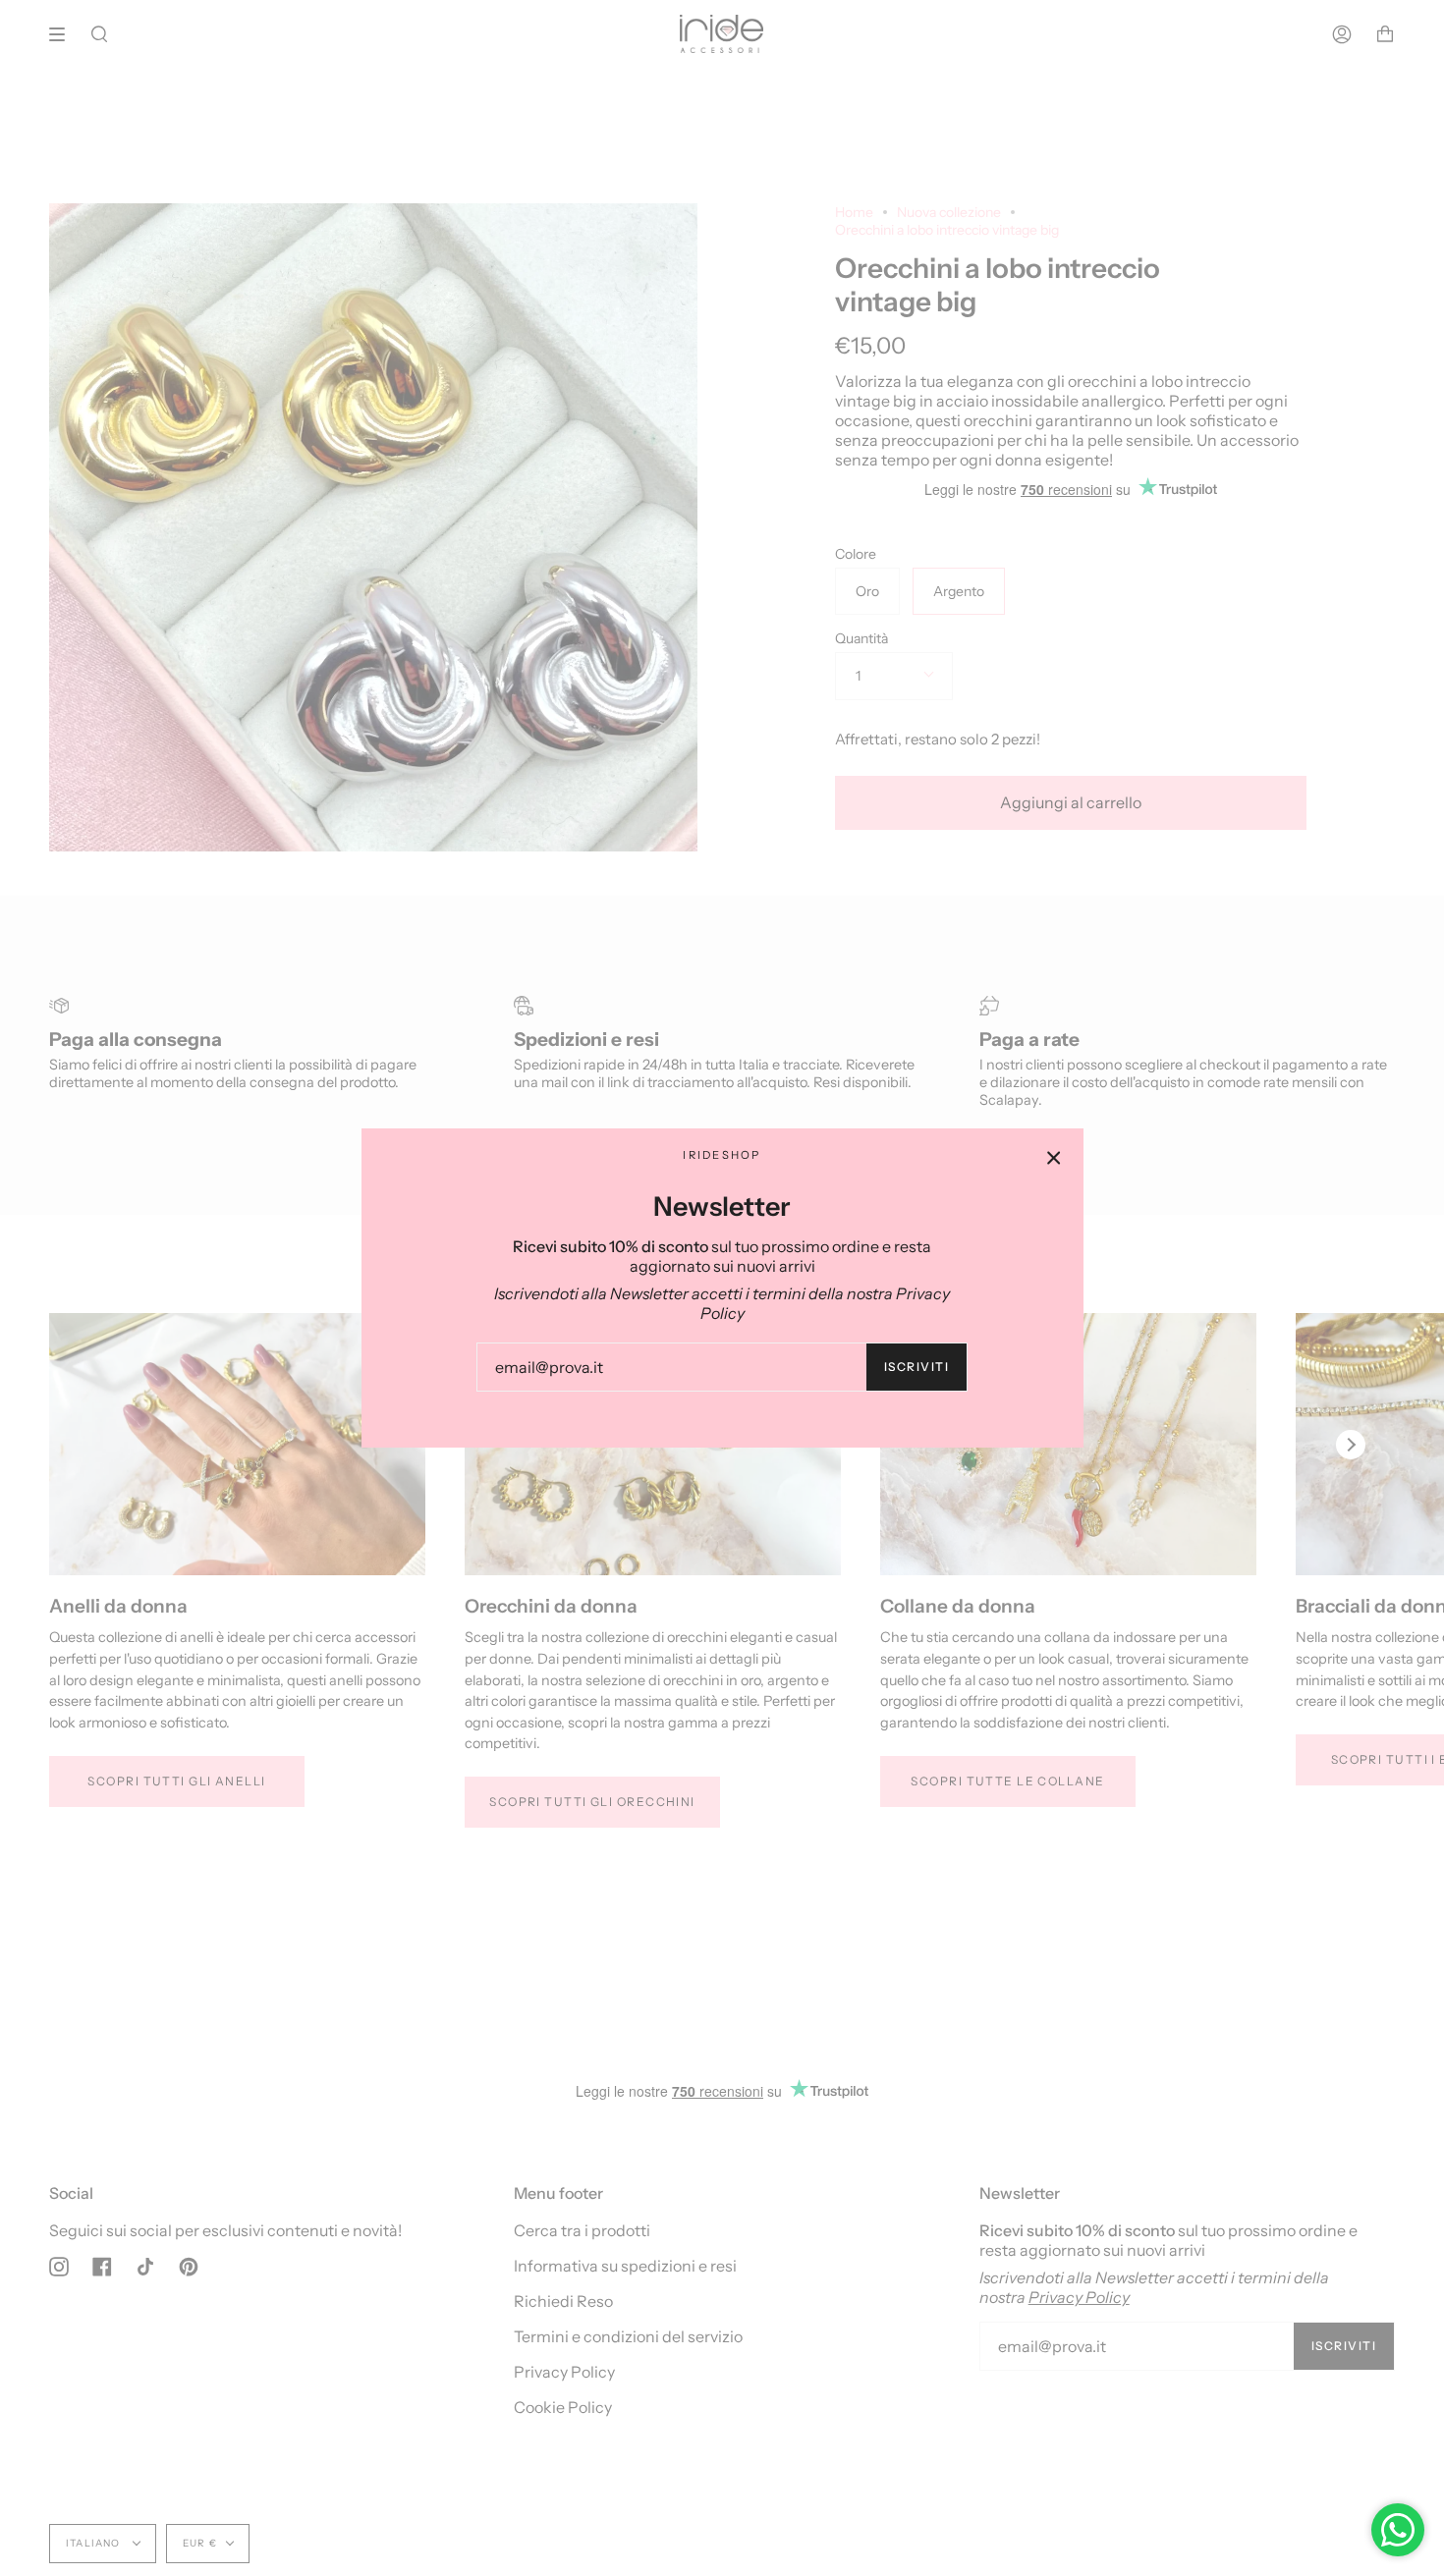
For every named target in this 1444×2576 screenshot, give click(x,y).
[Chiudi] (1054, 1158)
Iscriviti (916, 1367)
